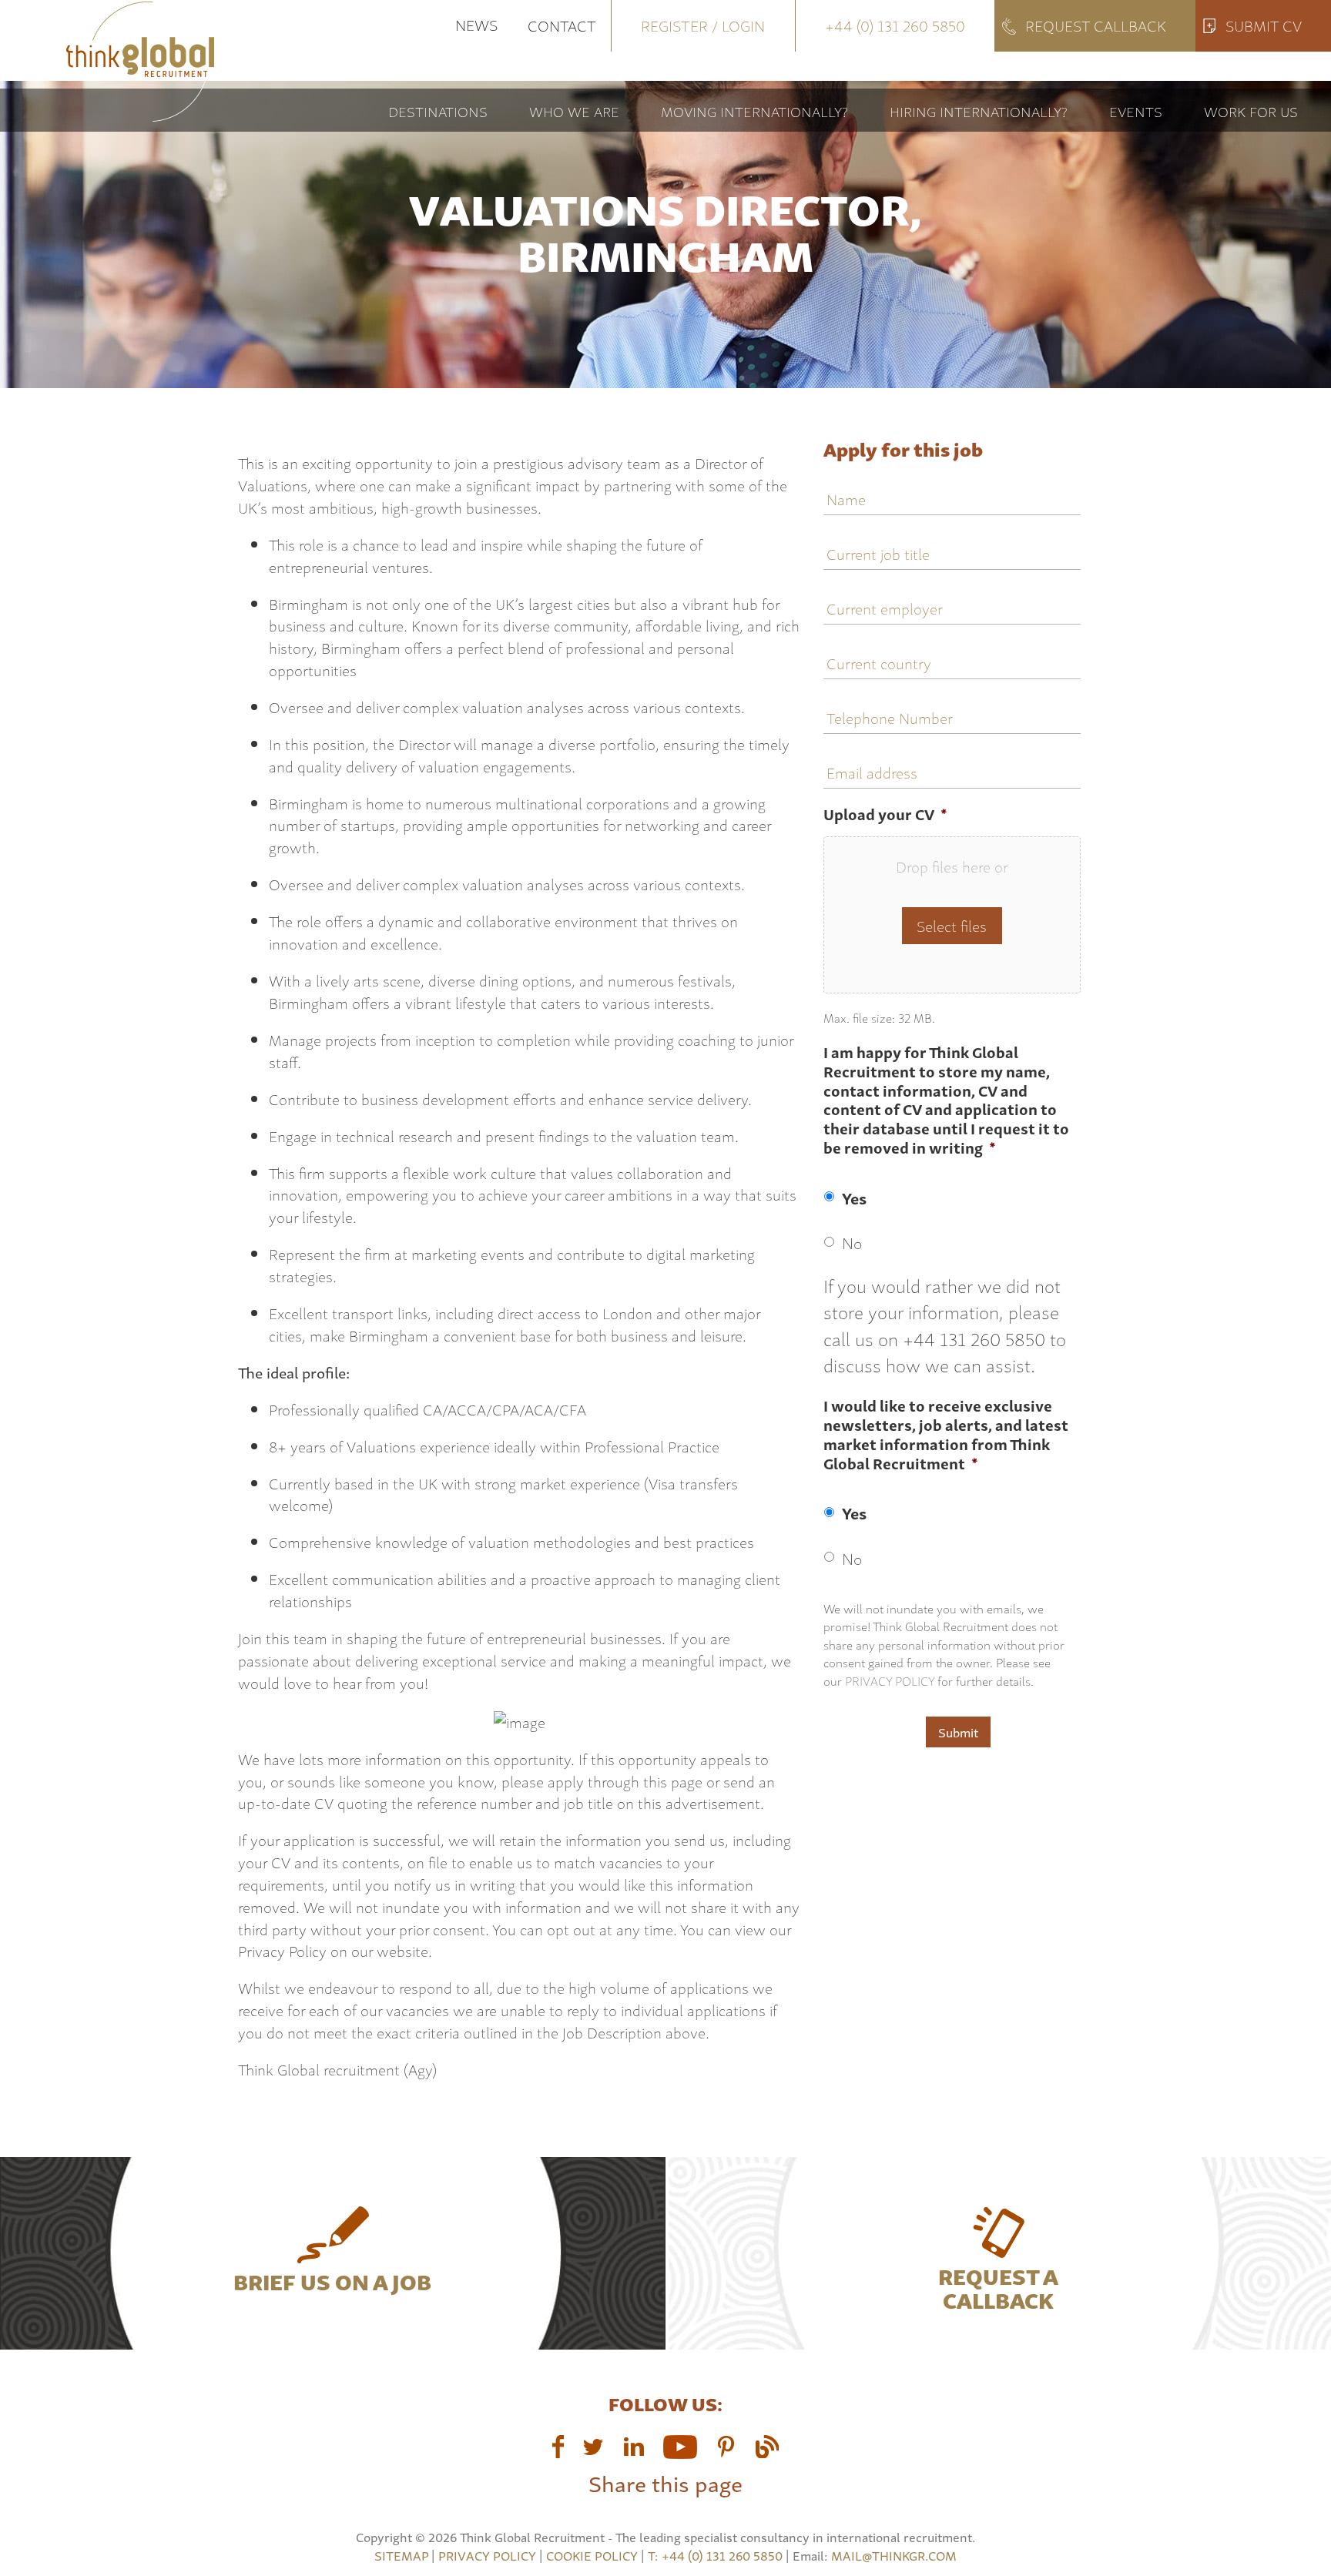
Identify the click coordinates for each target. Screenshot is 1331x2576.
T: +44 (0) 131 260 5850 (717, 2555)
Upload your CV (885, 814)
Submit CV (1264, 25)
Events (1136, 111)
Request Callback (1096, 25)
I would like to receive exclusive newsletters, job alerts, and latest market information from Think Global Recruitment (946, 1435)
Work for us (1251, 111)
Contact (562, 25)
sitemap (401, 2555)
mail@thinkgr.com (894, 2555)
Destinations (438, 111)
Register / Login (703, 25)
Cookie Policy (592, 2555)
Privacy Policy (890, 1680)
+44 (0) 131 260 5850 (895, 25)
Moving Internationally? (754, 111)
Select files (952, 925)
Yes (854, 1198)
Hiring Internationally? (979, 111)
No (852, 1242)
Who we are (574, 111)
